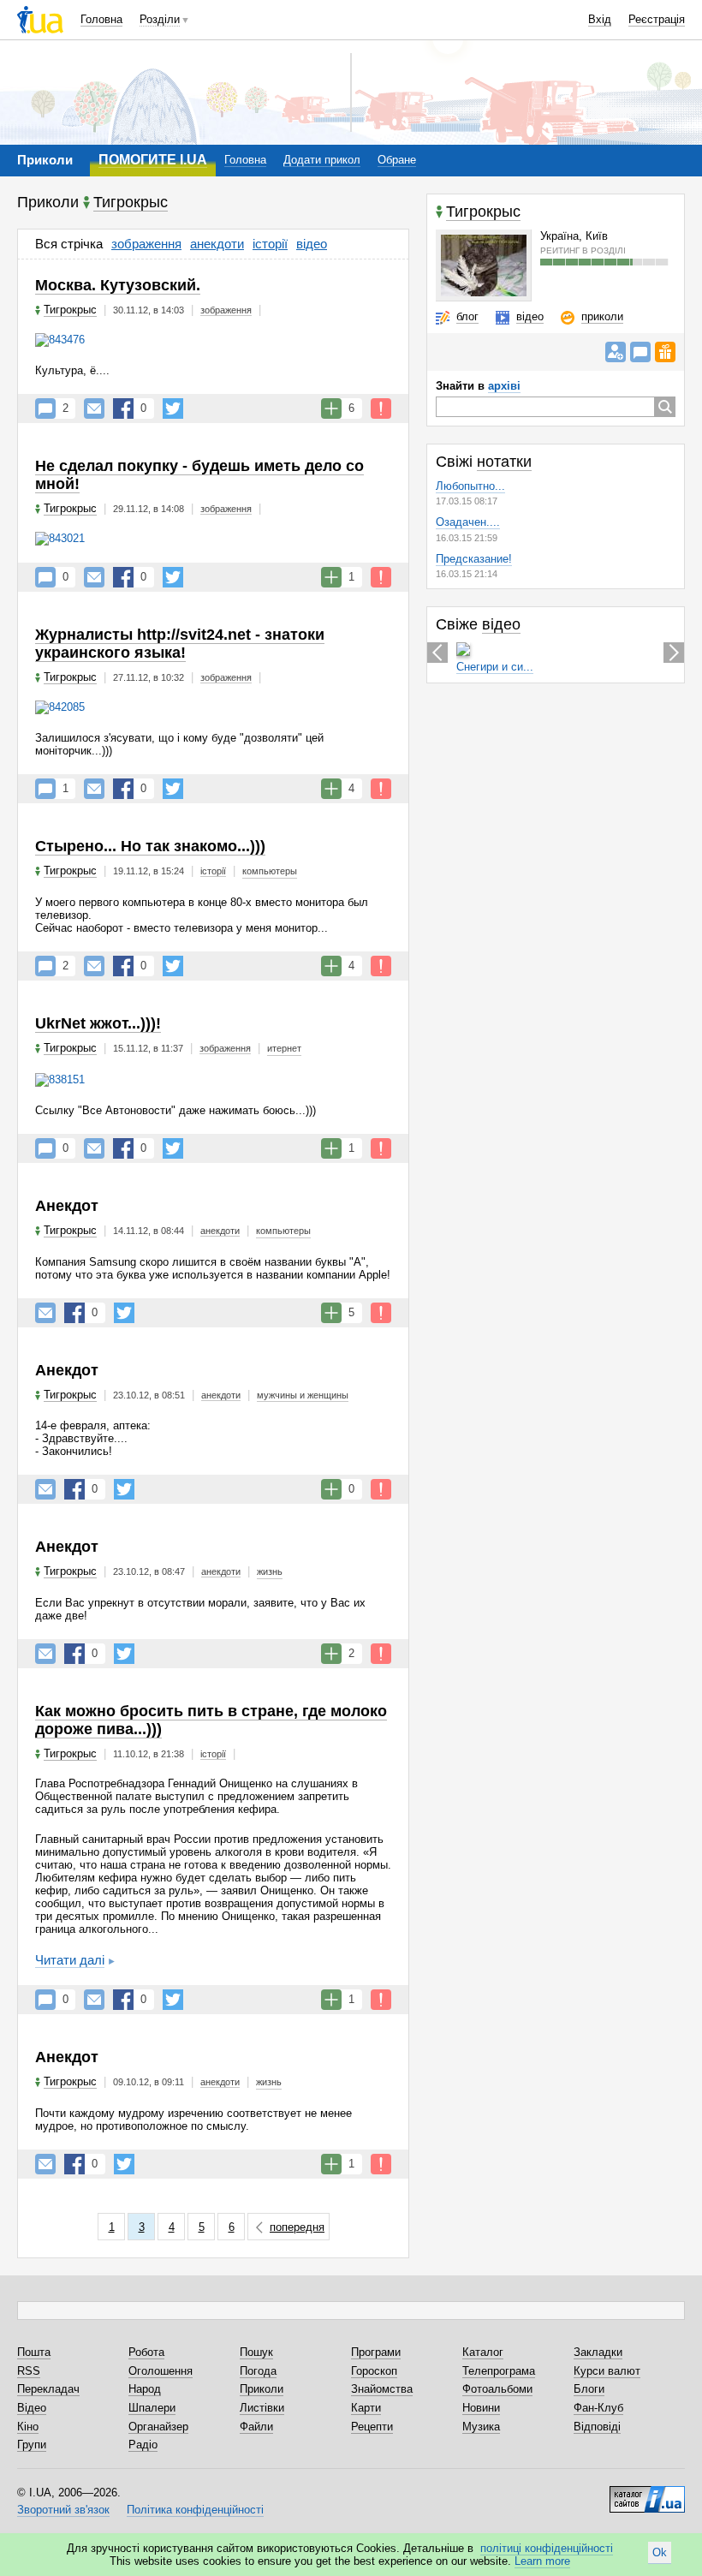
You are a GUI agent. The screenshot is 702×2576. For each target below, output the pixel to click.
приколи (602, 316)
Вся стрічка (69, 244)
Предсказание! (474, 559)
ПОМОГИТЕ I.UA (153, 160)
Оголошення (161, 2371)
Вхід (600, 19)
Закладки (598, 2352)
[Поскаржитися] (381, 408)
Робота (146, 2352)
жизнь (270, 1571)
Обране (397, 160)
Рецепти (372, 2427)
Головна (101, 19)
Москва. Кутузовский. (118, 285)
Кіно (28, 2427)
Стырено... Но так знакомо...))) (150, 846)
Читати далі (70, 1960)
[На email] (94, 408)
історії (270, 244)
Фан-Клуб (598, 2408)
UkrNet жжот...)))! (98, 1023)
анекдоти (217, 244)
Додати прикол (322, 160)
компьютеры (270, 871)
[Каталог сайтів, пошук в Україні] (647, 2493)
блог (467, 316)
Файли (256, 2427)
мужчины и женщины (303, 1395)
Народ (145, 2389)
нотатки (504, 462)
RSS (29, 2371)
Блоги (589, 2389)
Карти (366, 2408)
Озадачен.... (468, 522)
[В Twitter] (173, 408)
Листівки (262, 2408)
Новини (481, 2408)
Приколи (262, 2389)
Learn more (542, 2561)
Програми (376, 2352)
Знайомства (382, 2389)
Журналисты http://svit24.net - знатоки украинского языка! (180, 644)
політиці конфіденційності (547, 2548)
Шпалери (152, 2408)
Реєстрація (657, 19)
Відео (32, 2408)
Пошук (256, 2352)
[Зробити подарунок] (665, 352)
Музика (481, 2427)
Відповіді (597, 2427)
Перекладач (48, 2389)
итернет (284, 1048)
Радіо (143, 2445)
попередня (297, 2227)
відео (312, 244)
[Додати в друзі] (616, 352)
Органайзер (158, 2427)
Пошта (34, 2352)
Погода (258, 2371)
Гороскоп (374, 2371)
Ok (660, 2552)
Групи (32, 2445)
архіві (504, 386)
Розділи (160, 19)
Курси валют (607, 2371)
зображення (146, 244)
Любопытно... (470, 486)
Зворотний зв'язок (63, 2510)
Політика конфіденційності (195, 2510)
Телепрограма (499, 2371)
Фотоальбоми (497, 2389)
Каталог (483, 2352)
